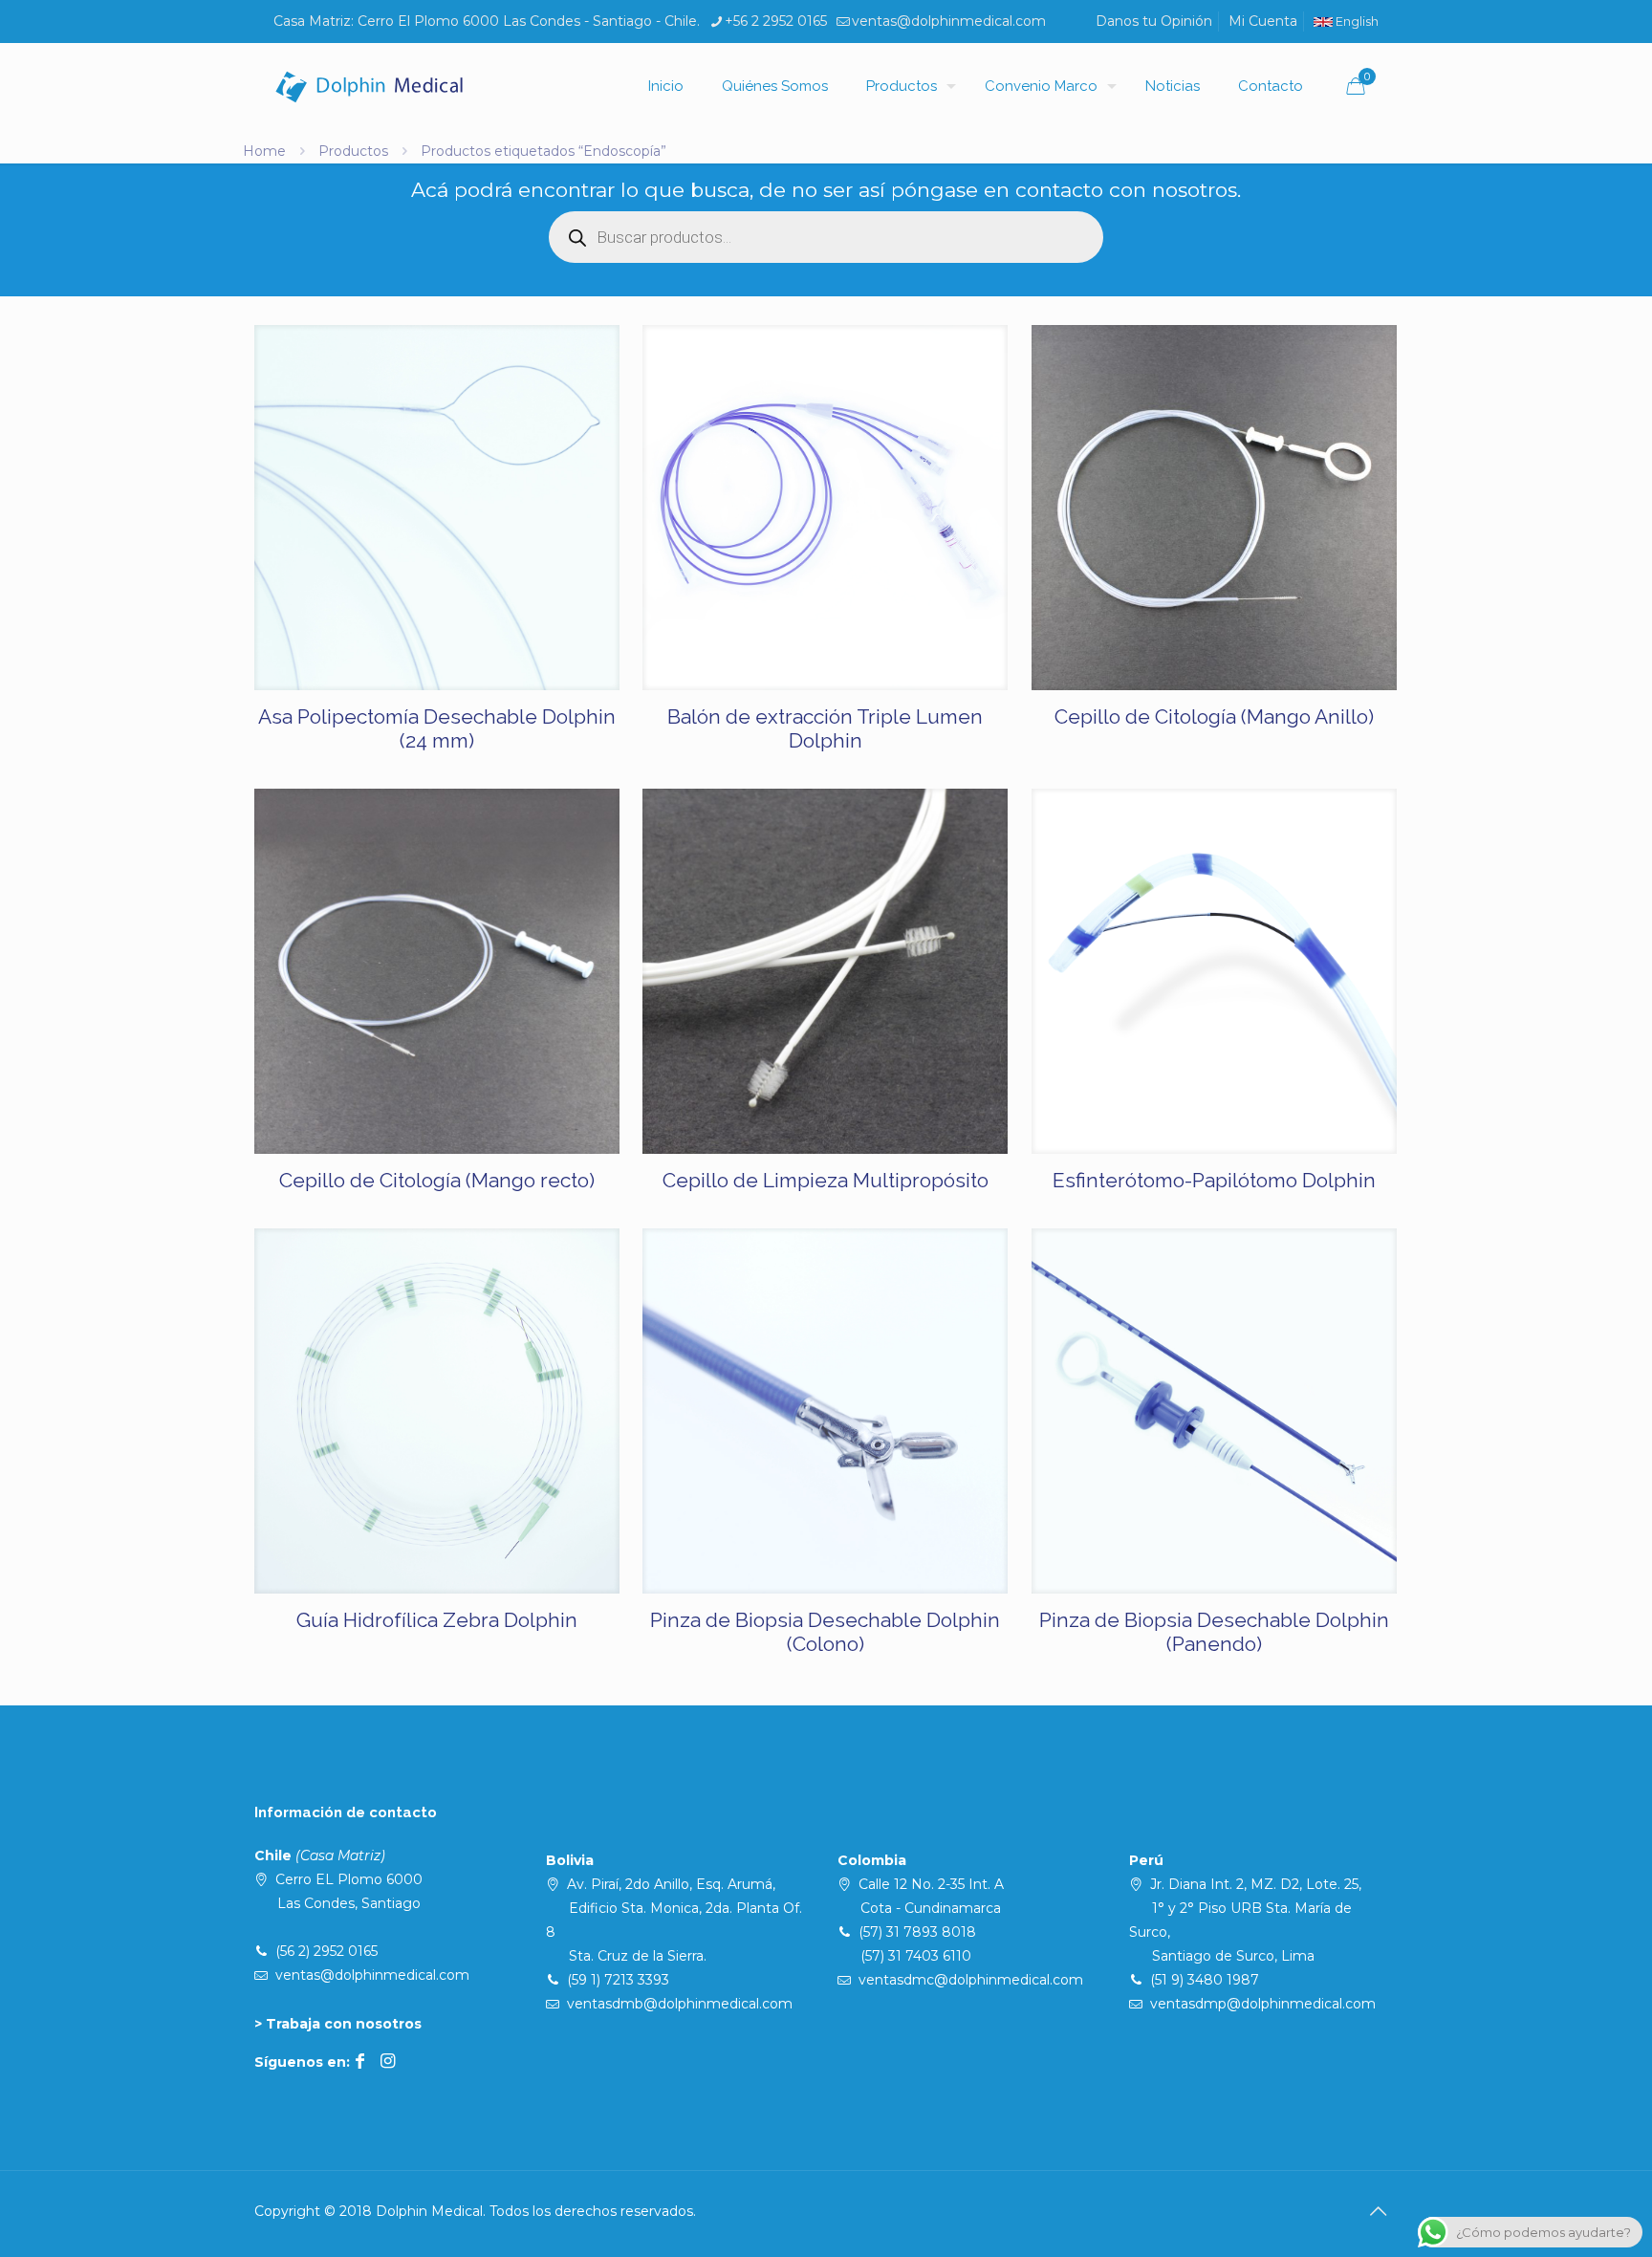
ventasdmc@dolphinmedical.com (971, 1980)
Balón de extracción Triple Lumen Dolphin (825, 728)
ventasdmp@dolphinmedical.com (1263, 2004)
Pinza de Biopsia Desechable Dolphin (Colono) (825, 1632)
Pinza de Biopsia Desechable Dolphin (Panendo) (1214, 1632)
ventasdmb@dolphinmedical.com (680, 2004)
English (1356, 22)
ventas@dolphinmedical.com (949, 21)
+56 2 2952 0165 (776, 21)
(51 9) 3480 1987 (1205, 1980)
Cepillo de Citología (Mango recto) (437, 1180)
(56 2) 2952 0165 (326, 1951)
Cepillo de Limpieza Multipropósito (826, 1180)
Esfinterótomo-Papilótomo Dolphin (1214, 1180)
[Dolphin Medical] (369, 86)
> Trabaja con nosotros (338, 2024)
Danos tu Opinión (1154, 21)
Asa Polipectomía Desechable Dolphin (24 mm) (437, 728)
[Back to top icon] (1378, 2211)
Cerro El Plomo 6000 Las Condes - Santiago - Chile (527, 21)
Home (264, 151)
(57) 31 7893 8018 (917, 1932)
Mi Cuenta (1263, 21)
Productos (353, 151)
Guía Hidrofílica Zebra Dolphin (437, 1620)
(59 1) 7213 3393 (618, 1980)
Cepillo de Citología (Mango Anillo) (1214, 716)
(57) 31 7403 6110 (916, 1956)
